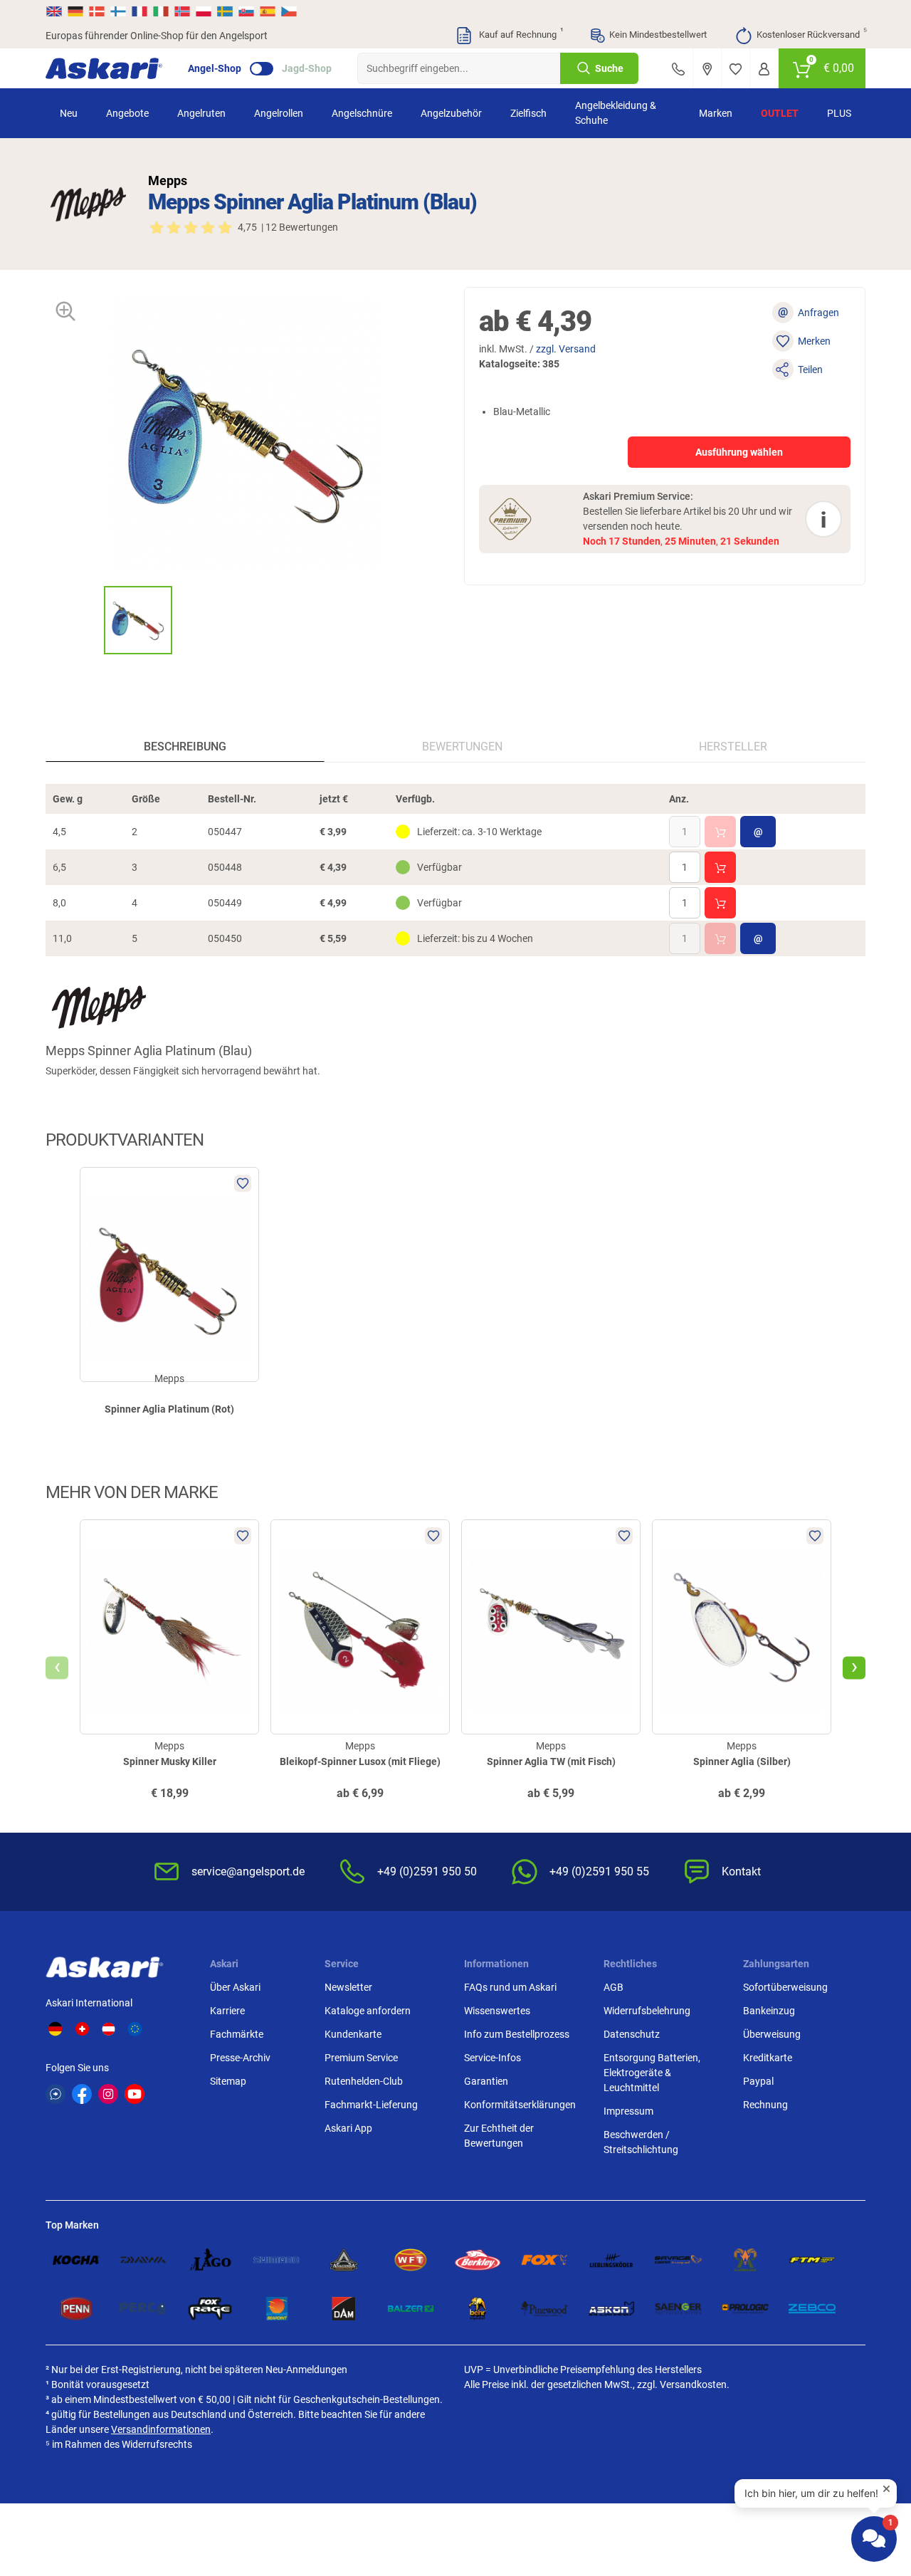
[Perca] (143, 2309)
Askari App (348, 2128)
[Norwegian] (182, 11)
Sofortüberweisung (785, 1987)
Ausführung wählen (739, 452)
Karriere (227, 2011)
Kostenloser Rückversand (811, 33)
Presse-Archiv (240, 2058)
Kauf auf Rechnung (520, 33)
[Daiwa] (143, 2260)
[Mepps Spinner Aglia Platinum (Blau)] (138, 620)
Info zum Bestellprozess (517, 2034)
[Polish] (204, 11)
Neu (69, 113)
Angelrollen (279, 113)
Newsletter (348, 1987)
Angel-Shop (215, 68)
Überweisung (772, 2034)
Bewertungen (462, 747)
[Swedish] (225, 11)
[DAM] (344, 2309)
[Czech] (288, 11)
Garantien (486, 2081)
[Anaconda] (344, 2260)
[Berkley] (478, 2260)
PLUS (839, 113)
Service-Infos (493, 2058)
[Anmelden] (764, 68)
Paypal (758, 2081)
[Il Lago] (210, 2260)
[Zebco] (812, 2309)
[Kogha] (76, 2260)
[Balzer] (411, 2309)
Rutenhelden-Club (364, 2081)
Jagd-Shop (307, 68)
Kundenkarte (353, 2034)
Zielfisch (528, 113)
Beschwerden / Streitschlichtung (641, 2142)
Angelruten (201, 113)
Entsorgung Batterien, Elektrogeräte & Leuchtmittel (652, 2073)
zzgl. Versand (566, 349)
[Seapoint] (277, 2309)
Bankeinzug (769, 2011)
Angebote (127, 113)
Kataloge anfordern (368, 2011)
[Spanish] (268, 11)
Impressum (628, 2111)
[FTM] (812, 2260)
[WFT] (411, 2260)
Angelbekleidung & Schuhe (616, 113)
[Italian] (161, 11)
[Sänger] (678, 2309)
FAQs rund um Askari (510, 1987)
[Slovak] (246, 11)
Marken (716, 113)
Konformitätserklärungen (520, 2105)
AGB (614, 1987)
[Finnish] (118, 11)
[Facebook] (82, 2094)
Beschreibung (185, 747)
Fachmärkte (237, 2034)
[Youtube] (135, 2094)
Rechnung (765, 2105)
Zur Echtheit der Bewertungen (499, 2136)
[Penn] (76, 2309)
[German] (75, 11)
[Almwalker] (745, 2260)
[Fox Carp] (544, 2260)
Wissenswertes (497, 2011)
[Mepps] (88, 204)
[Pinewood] (544, 2309)
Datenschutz (632, 2034)
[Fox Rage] (210, 2309)
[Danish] (97, 11)
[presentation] (91, 620)
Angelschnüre (362, 113)
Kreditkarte (768, 2058)
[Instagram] (108, 2094)
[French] (139, 11)
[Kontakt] (678, 68)
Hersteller (733, 747)
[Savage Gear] (678, 2260)
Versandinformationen (161, 2429)
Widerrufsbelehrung (647, 2011)
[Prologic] (745, 2309)
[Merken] (736, 68)
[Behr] (478, 2309)
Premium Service (361, 2058)
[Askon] (611, 2309)
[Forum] (56, 2094)
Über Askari (235, 1987)
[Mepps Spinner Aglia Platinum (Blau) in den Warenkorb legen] (720, 832)
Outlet (780, 113)
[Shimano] (277, 2260)
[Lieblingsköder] (611, 2260)
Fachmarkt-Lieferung (371, 2105)
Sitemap (228, 2081)
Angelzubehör (451, 113)
